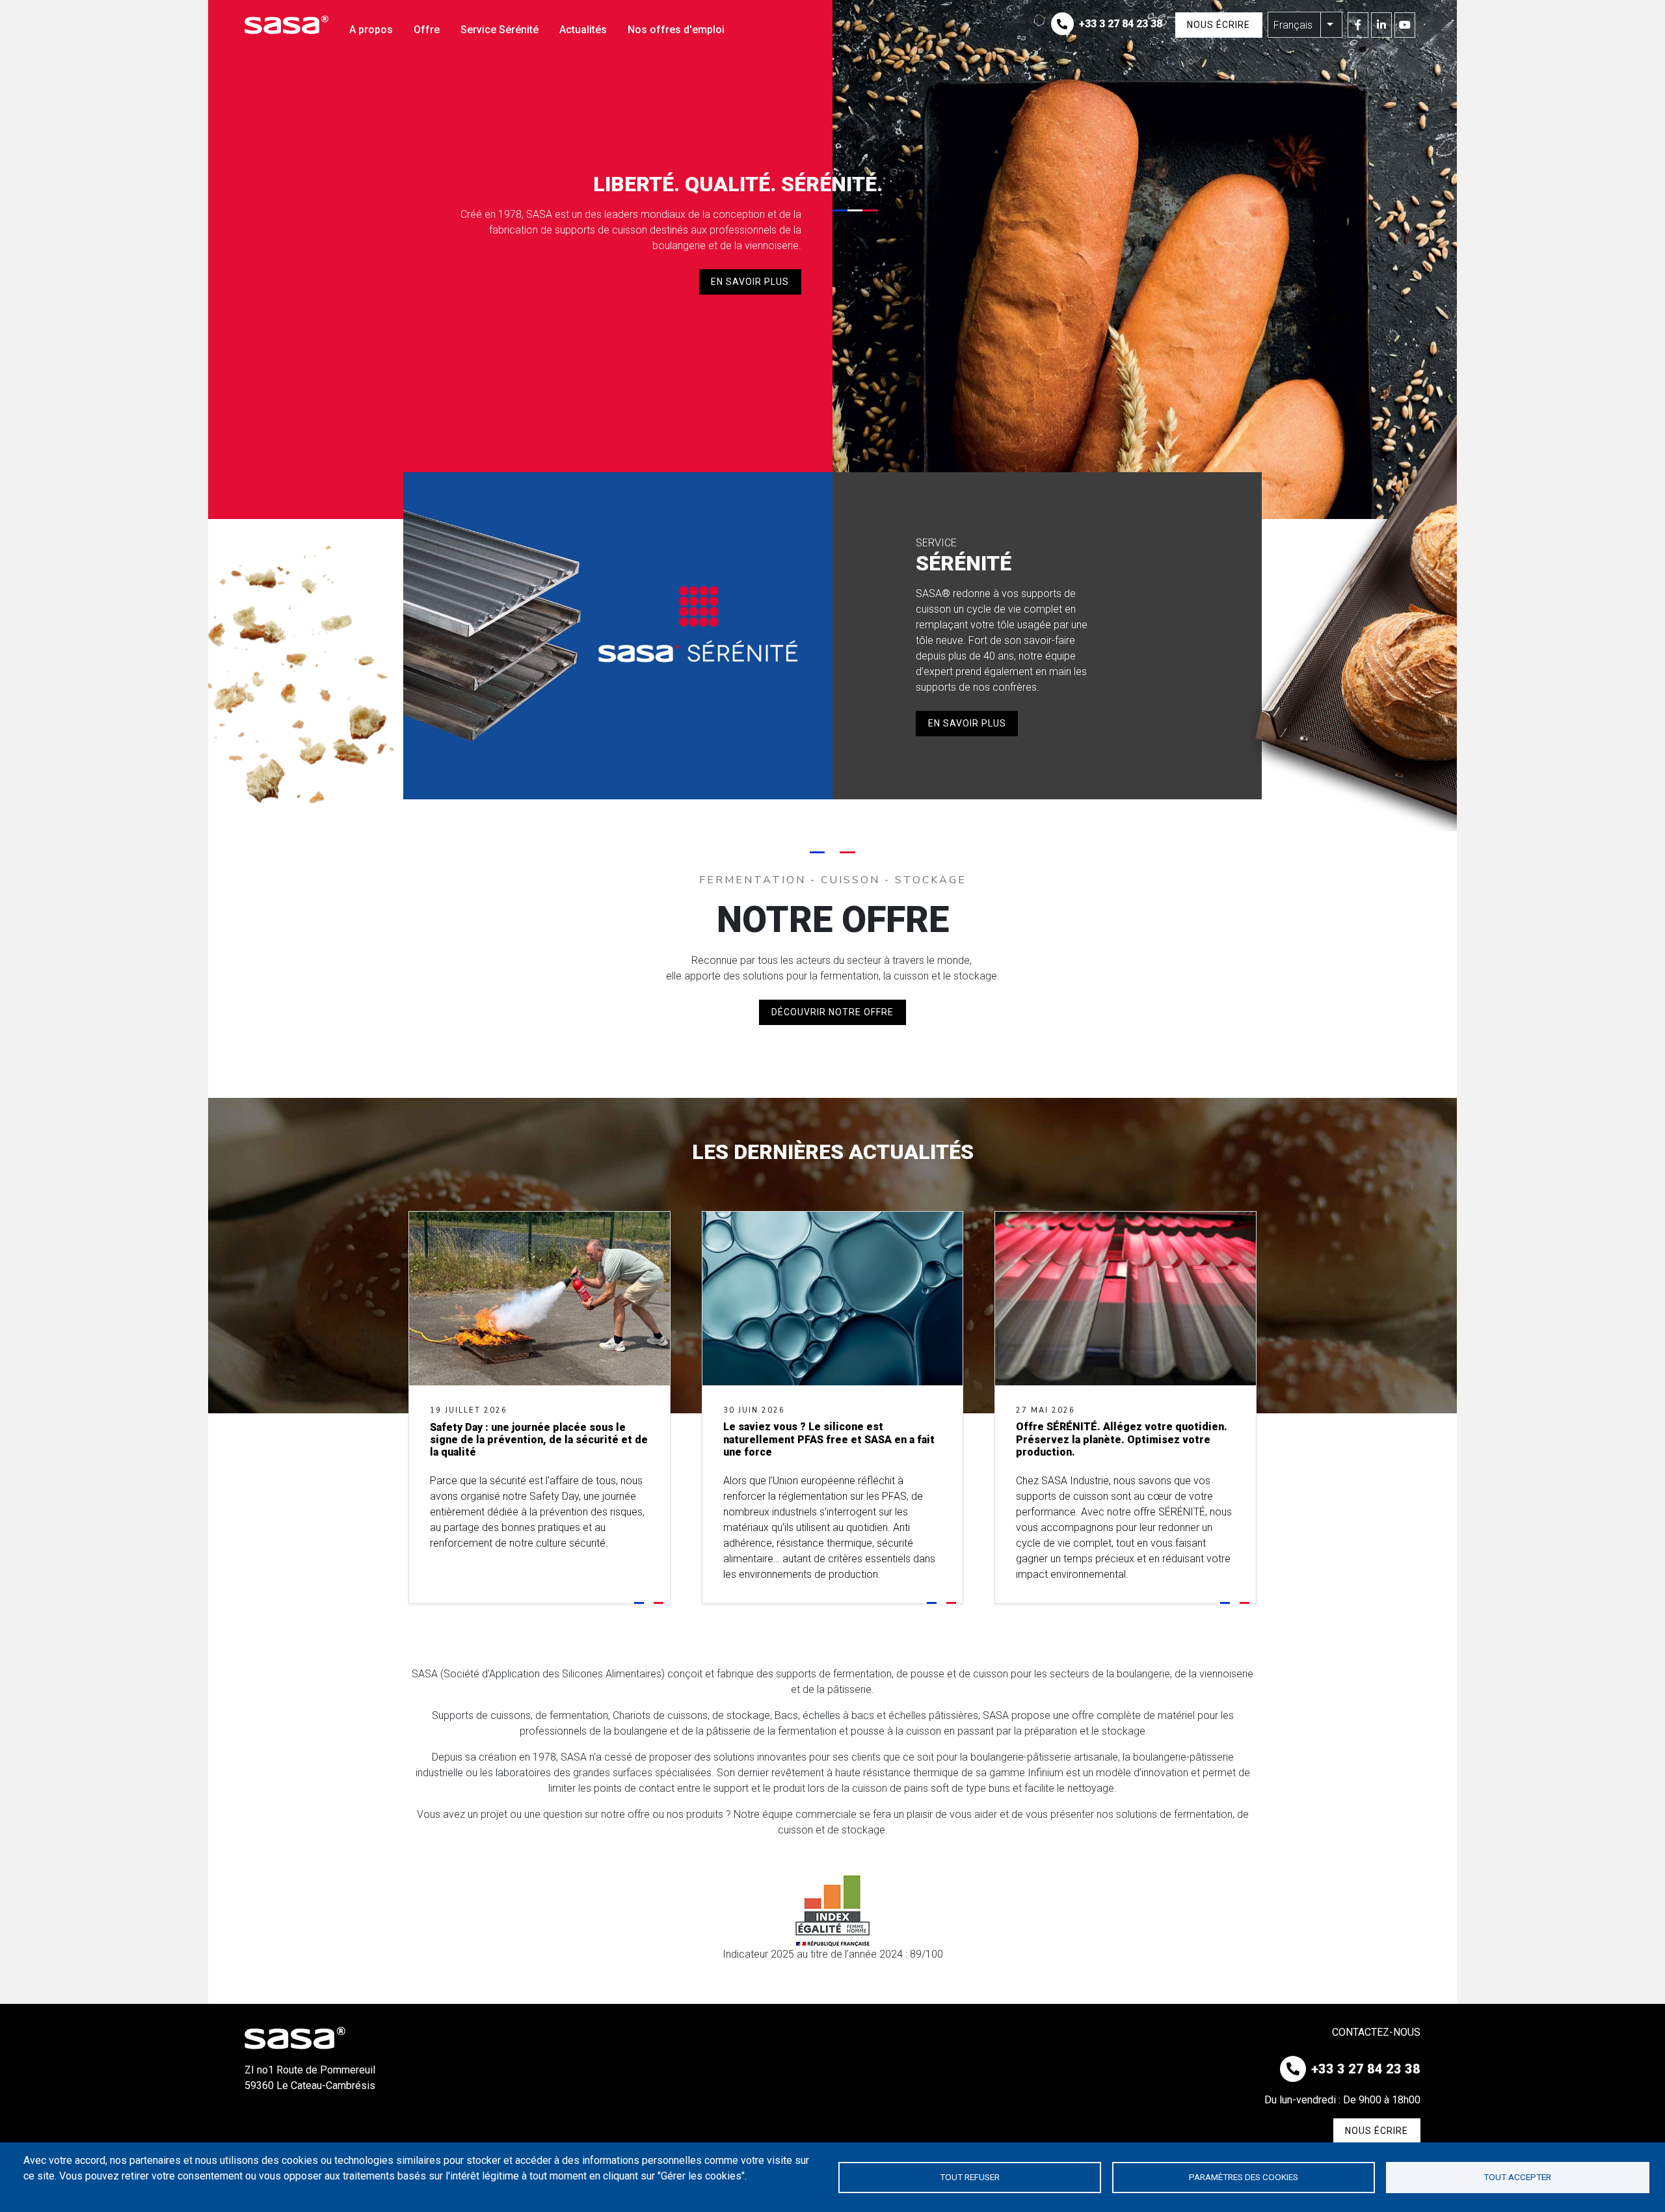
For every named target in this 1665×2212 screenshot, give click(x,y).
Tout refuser (970, 2177)
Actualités (583, 30)
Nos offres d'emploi (676, 30)
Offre (427, 30)
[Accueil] (292, 25)
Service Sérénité (499, 30)
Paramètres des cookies (1244, 2177)
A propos (371, 30)
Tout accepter (1517, 2177)
